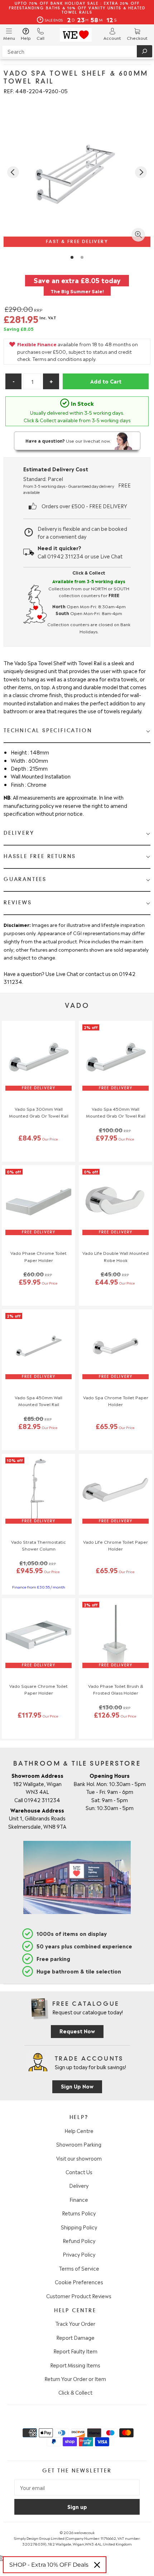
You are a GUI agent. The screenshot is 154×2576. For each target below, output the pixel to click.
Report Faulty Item (75, 2351)
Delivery (79, 2185)
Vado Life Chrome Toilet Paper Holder (115, 1545)
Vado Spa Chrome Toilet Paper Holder (116, 1401)
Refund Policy (79, 2241)
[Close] (97, 2565)
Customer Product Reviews (79, 2296)
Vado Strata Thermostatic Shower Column (38, 1545)
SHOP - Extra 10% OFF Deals (49, 2565)
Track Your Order (75, 2323)
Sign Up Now (77, 2086)
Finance (79, 2199)
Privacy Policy (79, 2254)
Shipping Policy (79, 2227)
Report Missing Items (75, 2365)
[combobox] (77, 51)
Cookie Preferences (79, 2282)
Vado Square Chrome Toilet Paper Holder (38, 1689)
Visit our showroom (79, 2158)
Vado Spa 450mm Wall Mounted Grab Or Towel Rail (116, 1112)
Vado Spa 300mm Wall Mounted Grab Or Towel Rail (39, 1112)
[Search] (145, 51)
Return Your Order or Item (75, 2379)
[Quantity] (32, 381)
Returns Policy (79, 2213)
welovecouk (84, 2532)
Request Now (77, 2031)
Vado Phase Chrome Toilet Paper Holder (38, 1256)
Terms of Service (79, 2268)
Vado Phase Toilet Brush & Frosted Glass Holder (116, 1689)
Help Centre (79, 2130)
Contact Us (79, 2172)
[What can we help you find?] (77, 51)
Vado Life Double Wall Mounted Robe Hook (115, 1256)
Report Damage (75, 2337)
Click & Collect (75, 2392)
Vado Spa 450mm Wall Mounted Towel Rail (38, 1401)
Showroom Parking (79, 2144)
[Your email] (77, 2487)
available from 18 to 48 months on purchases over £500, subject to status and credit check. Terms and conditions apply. (78, 351)
